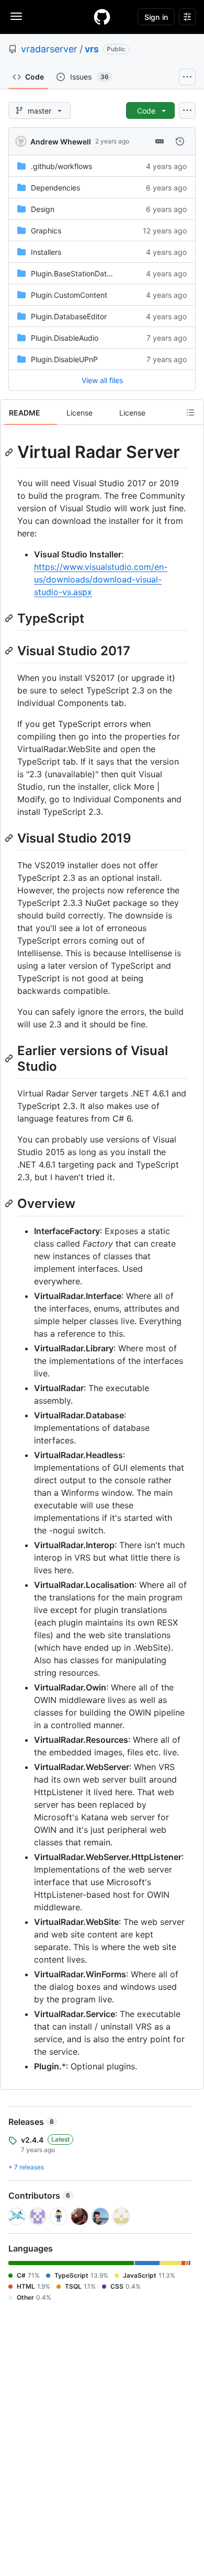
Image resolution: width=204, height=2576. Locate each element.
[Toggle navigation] (16, 16)
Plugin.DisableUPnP (64, 359)
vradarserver (49, 49)
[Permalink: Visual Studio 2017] (10, 651)
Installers (46, 252)
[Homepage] (102, 17)
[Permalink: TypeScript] (10, 618)
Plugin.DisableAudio (65, 338)
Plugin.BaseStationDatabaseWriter (89, 273)
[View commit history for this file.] (180, 141)
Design (43, 209)
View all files (102, 380)
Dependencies (55, 188)
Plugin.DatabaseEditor (69, 316)
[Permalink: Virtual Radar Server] (10, 452)
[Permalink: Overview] (10, 1204)
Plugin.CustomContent (69, 295)
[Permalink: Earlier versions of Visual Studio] (10, 1058)
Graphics (46, 231)
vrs (92, 49)
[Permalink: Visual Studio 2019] (10, 838)
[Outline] (190, 412)
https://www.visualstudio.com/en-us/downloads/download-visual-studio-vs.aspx (101, 579)
